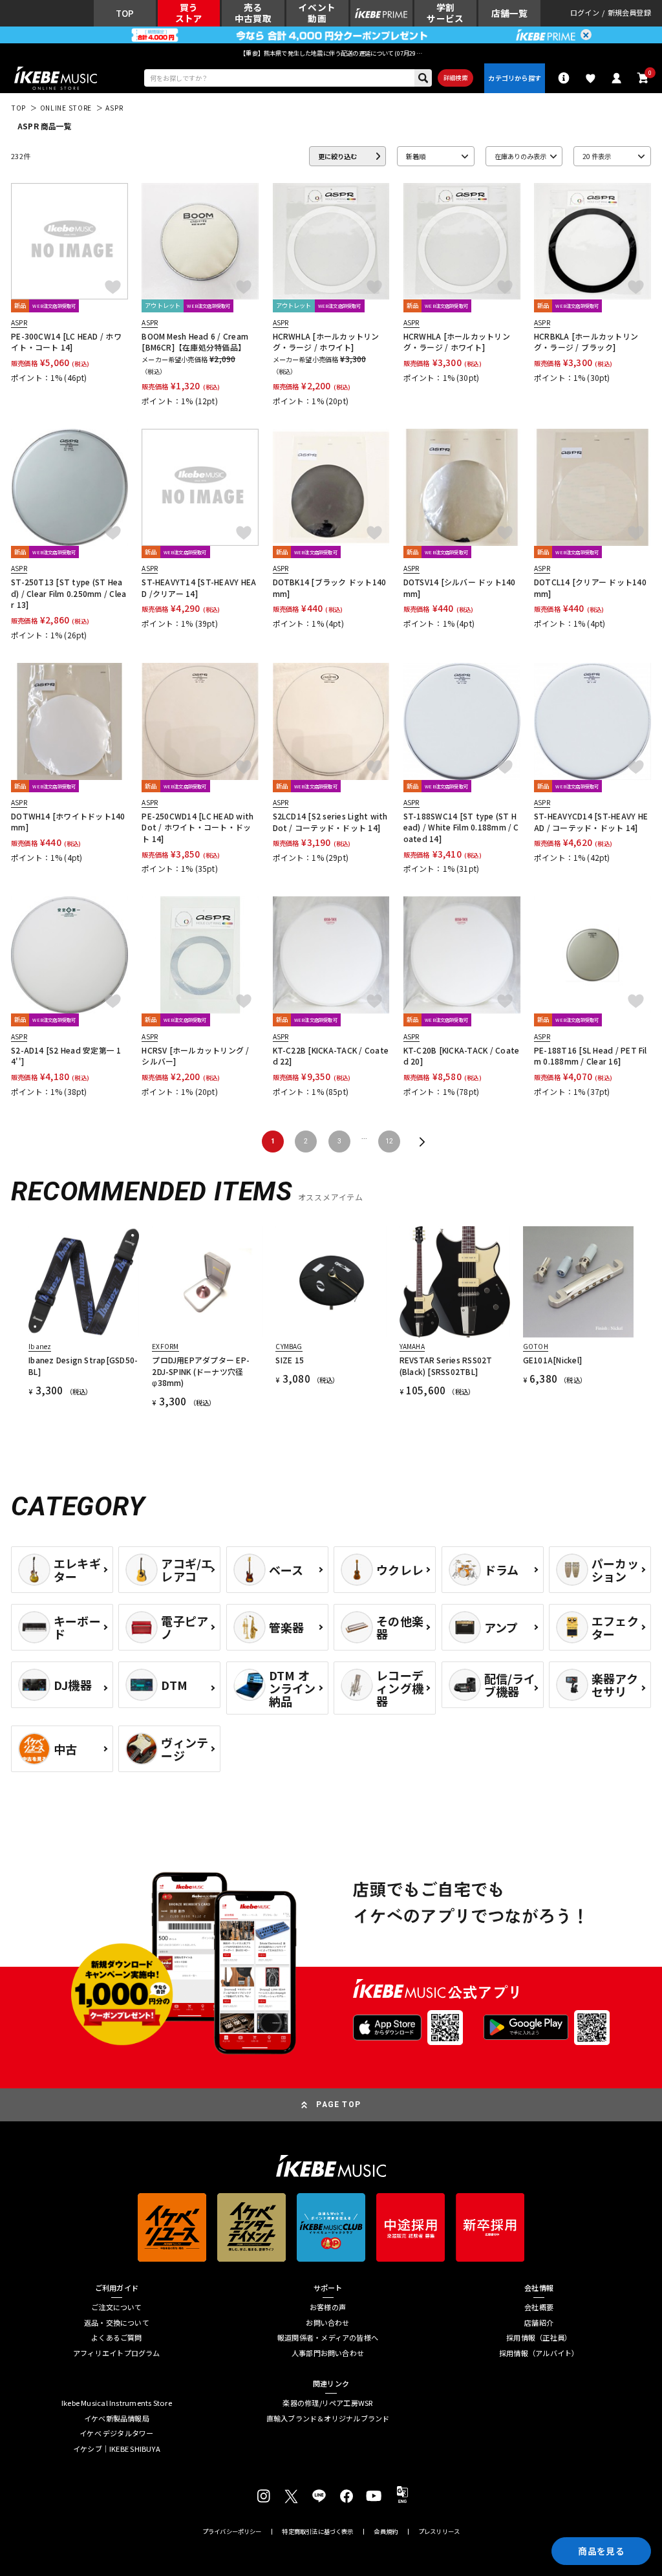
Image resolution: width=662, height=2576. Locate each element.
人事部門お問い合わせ (328, 2353)
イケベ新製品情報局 (117, 2419)
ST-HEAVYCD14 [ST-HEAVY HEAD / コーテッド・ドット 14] (591, 821)
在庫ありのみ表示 (520, 156)
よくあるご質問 (117, 2338)
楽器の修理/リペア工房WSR (327, 2403)
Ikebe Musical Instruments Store (117, 2403)
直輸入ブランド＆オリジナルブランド (328, 2419)
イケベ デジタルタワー (116, 2433)
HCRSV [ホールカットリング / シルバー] (195, 1055)
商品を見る (601, 2551)
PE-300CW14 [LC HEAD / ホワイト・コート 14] (66, 341)
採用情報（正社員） (539, 2338)
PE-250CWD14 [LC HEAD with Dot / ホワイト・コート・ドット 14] (198, 827)
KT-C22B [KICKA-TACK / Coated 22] (331, 1055)
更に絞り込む (337, 156)
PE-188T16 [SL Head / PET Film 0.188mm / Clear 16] (591, 1055)
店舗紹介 (539, 2323)
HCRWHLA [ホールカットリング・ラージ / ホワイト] (326, 341)
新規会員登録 (629, 13)
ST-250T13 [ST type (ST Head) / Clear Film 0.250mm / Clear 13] (69, 593)
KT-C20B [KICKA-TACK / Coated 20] (461, 1055)
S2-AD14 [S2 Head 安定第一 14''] (66, 1055)
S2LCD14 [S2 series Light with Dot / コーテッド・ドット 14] (330, 821)
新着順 (416, 156)
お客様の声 (328, 2307)
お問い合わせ (327, 2323)
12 (389, 1141)
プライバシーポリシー (232, 2532)
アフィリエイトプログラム (117, 2353)
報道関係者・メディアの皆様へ (328, 2338)
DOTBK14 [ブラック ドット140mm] (330, 587)
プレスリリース (439, 2532)
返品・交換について (117, 2323)
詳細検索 (455, 78)
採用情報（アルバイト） (539, 2353)
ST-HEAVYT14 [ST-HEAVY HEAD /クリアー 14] (199, 587)
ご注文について (117, 2307)
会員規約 (386, 2532)
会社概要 (539, 2307)
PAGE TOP (338, 2105)
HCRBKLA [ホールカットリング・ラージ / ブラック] (586, 341)
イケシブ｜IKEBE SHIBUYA (117, 2449)
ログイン (585, 13)
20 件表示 (597, 156)
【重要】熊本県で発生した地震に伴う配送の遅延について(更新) (331, 53)
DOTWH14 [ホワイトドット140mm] (68, 821)
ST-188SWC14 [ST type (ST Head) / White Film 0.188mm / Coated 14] (461, 827)
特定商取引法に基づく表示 (317, 2532)
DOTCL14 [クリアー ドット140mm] (590, 587)
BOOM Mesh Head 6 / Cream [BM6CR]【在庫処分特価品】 (195, 341)
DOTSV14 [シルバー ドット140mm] (460, 587)
